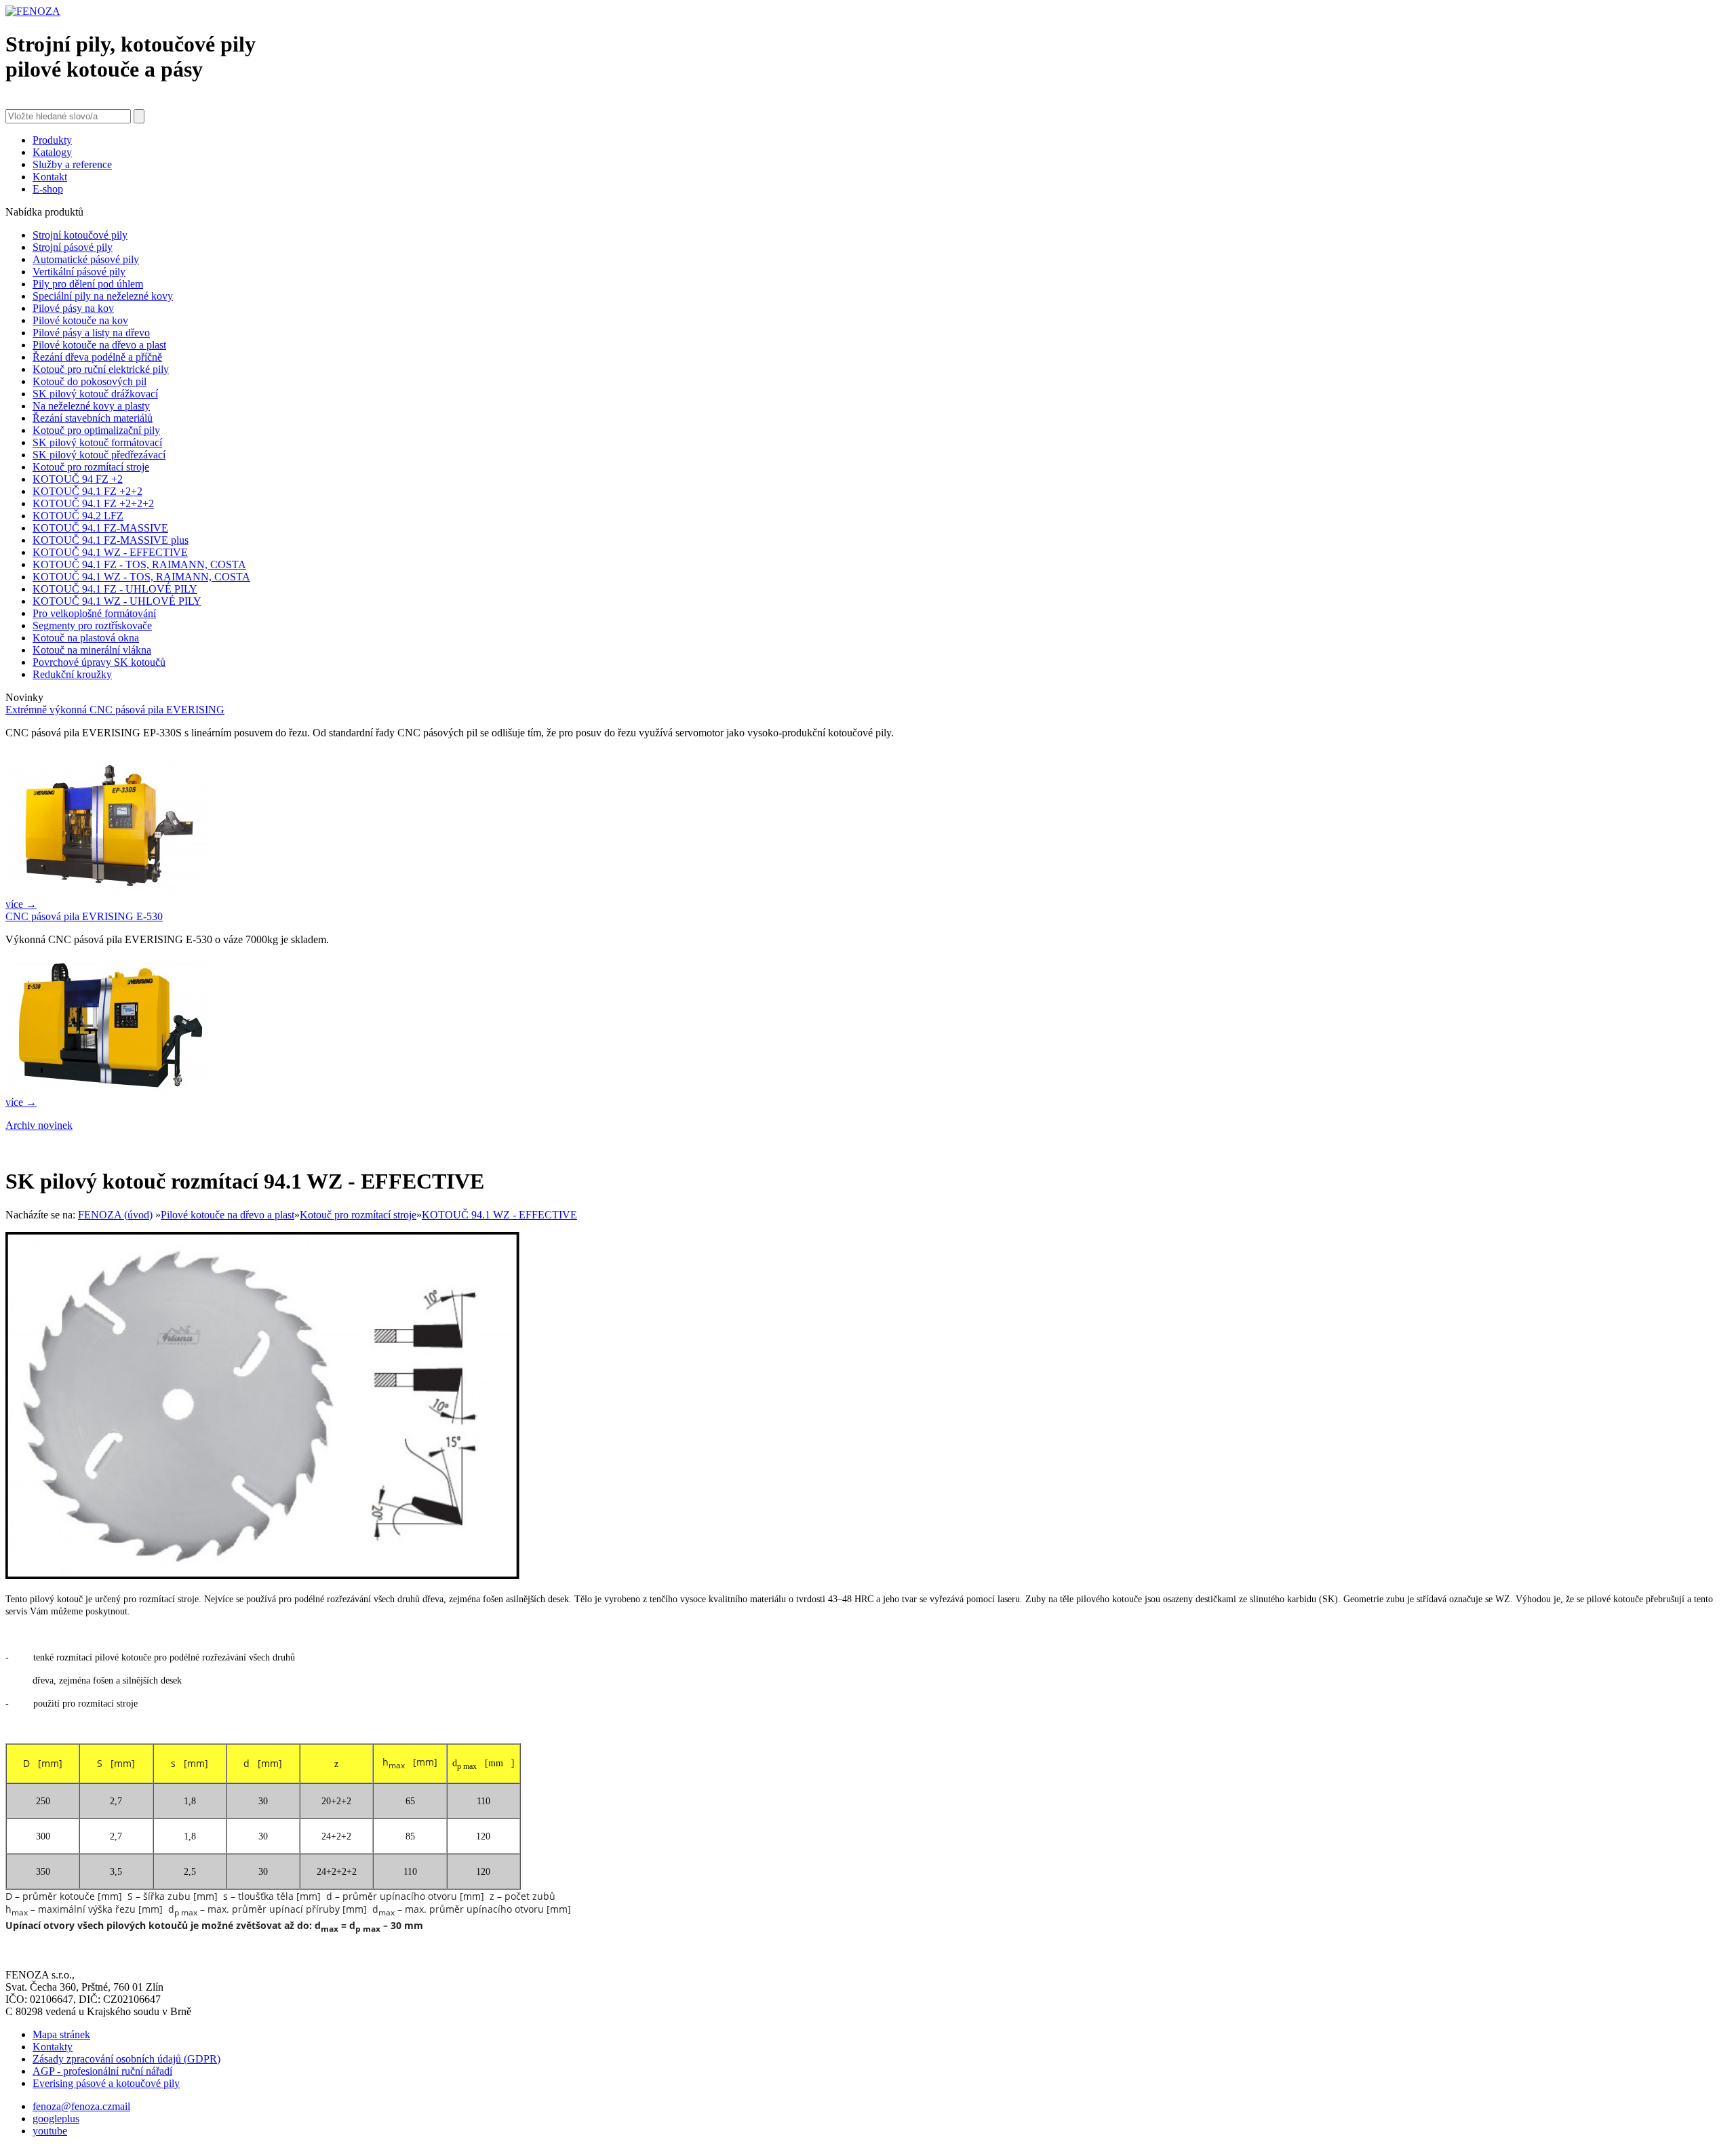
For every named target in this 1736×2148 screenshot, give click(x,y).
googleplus (56, 2119)
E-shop (48, 189)
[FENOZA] (33, 11)
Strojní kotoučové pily (80, 235)
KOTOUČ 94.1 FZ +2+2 (87, 491)
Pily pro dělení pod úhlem (88, 284)
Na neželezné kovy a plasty (91, 406)
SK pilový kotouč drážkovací (95, 394)
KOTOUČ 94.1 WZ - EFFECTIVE (110, 552)
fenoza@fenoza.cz (72, 2106)
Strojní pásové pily (73, 247)
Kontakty (53, 2047)
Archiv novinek (39, 1125)
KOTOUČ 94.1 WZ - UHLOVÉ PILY (117, 601)
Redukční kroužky (72, 674)
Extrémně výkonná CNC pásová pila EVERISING (115, 710)
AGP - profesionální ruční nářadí (102, 2071)
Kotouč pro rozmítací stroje (91, 467)
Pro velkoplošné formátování (94, 613)
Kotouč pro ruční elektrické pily (101, 369)
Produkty (52, 140)
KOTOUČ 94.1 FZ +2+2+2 (93, 503)
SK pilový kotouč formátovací (97, 442)
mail (121, 2106)
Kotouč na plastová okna (86, 638)
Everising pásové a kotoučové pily (106, 2083)
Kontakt (50, 177)
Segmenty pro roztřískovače (92, 625)
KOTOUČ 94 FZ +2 (78, 479)
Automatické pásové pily (86, 259)
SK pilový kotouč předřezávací (99, 455)
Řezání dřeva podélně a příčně (97, 357)
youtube (50, 2131)
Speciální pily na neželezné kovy (103, 296)
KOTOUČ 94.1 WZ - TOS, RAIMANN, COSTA (141, 577)
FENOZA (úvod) (115, 1215)
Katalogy (52, 152)
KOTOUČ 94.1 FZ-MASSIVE (100, 528)
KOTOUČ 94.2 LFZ (78, 516)
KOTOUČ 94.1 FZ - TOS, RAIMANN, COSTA (139, 564)
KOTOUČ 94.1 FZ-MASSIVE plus (111, 540)
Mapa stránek (61, 2034)
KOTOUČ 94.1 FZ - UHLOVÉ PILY (115, 589)
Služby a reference (72, 164)
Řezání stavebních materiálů (93, 418)
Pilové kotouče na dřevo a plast (99, 345)
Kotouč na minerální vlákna (92, 650)
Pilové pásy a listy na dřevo (91, 333)
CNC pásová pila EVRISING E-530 (84, 916)
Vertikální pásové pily (79, 272)
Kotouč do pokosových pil (90, 381)
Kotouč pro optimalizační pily (96, 430)
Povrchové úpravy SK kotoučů (99, 662)
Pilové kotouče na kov (80, 320)
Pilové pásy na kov (73, 308)
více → (21, 904)
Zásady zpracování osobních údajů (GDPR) (126, 2059)
